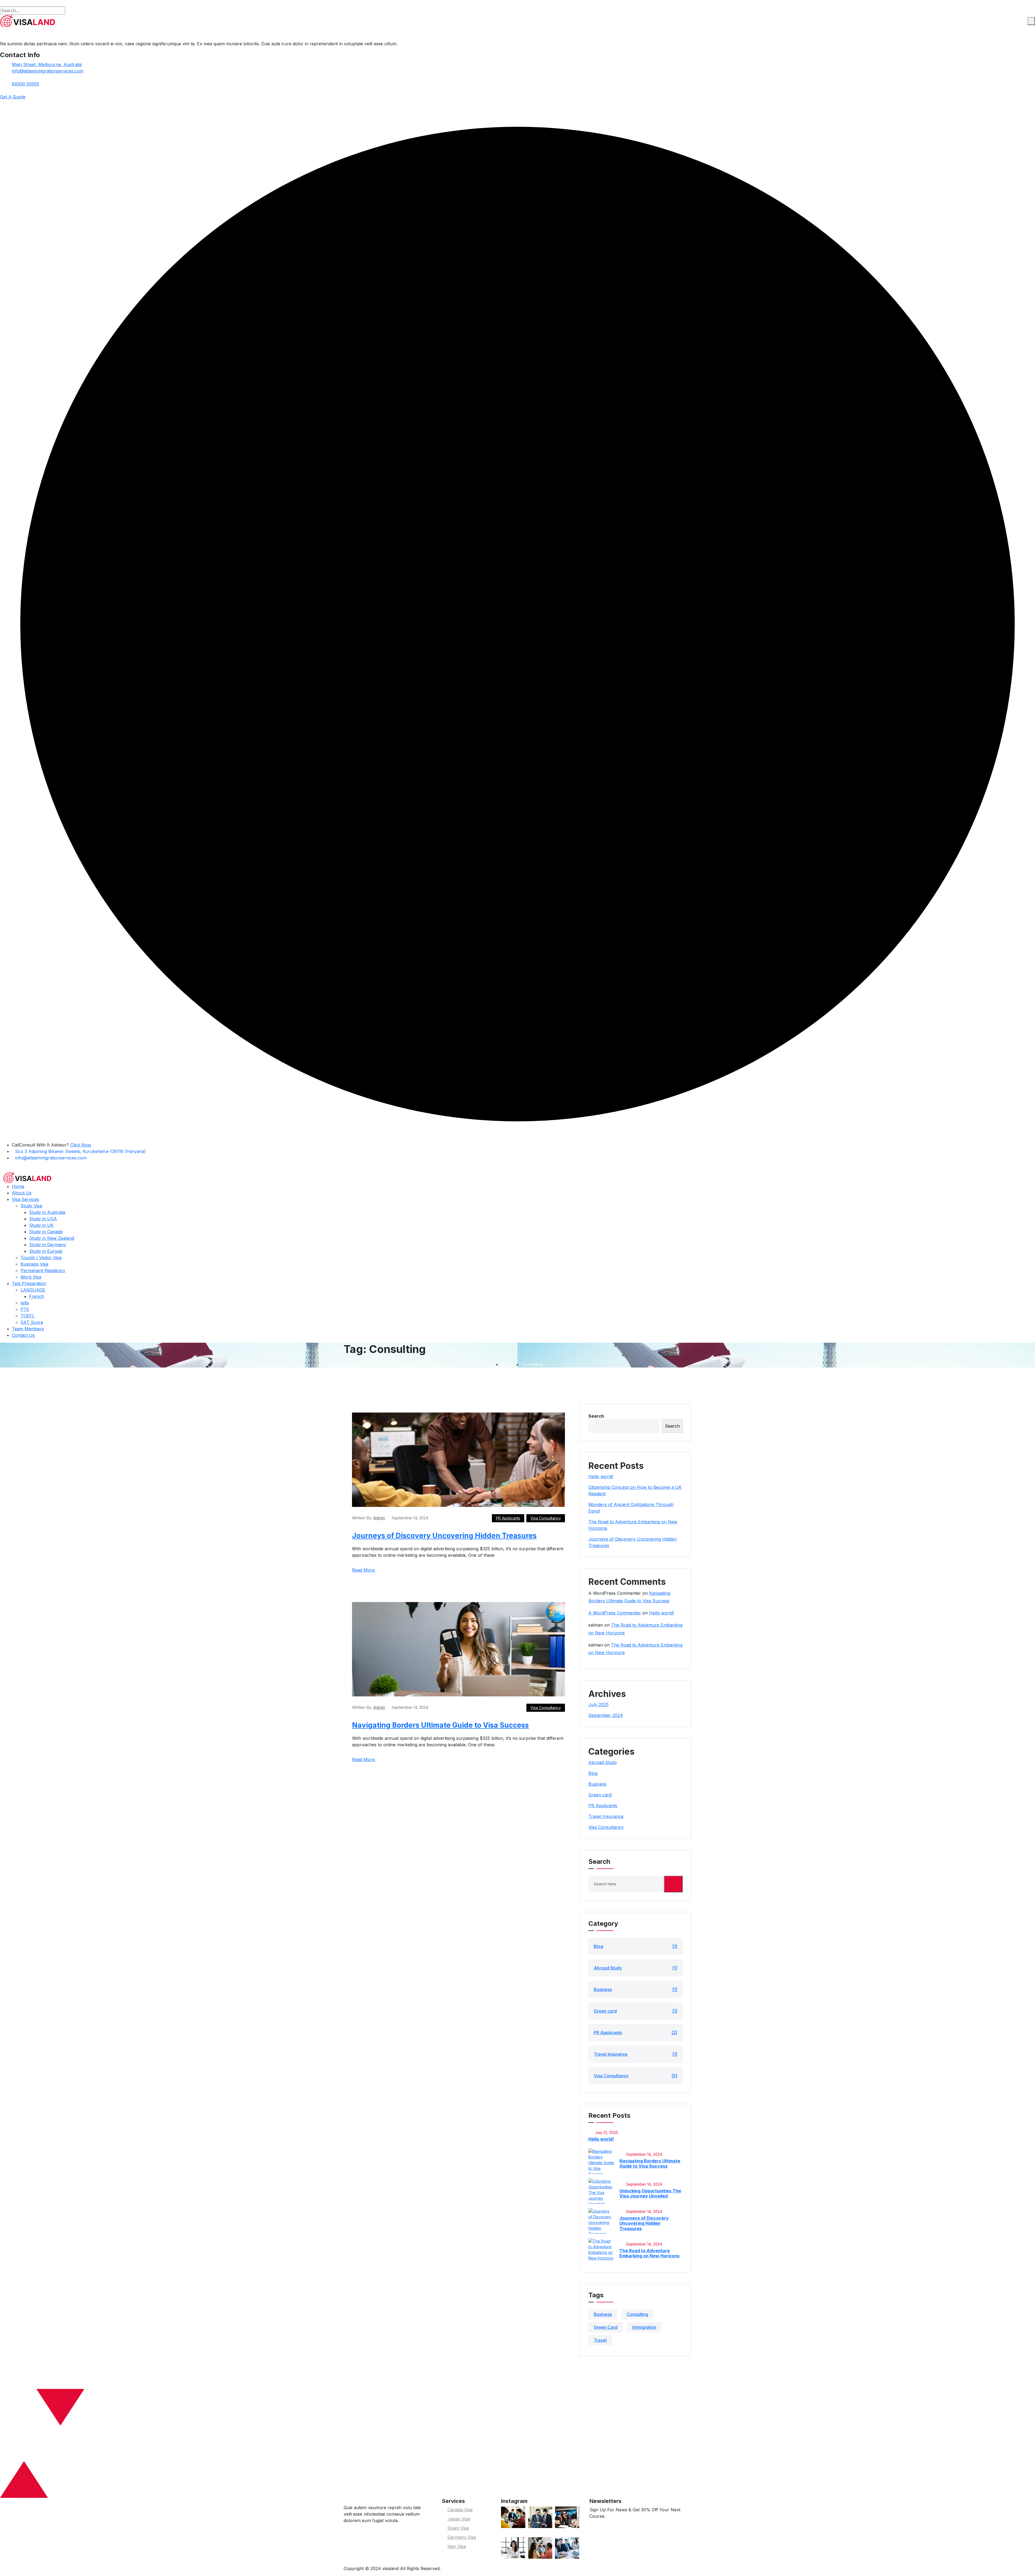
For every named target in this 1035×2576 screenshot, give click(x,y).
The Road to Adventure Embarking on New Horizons (649, 2253)
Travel (600, 2340)
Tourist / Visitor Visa (41, 1258)
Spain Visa (458, 2528)
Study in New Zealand (52, 1238)
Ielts (25, 1303)
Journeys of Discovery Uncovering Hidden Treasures (444, 1536)
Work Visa (31, 1277)
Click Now (81, 1145)
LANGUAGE (33, 1290)
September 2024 (606, 1715)
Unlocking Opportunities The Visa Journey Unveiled (650, 2193)
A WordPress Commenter (615, 1613)
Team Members (28, 1329)
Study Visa (31, 1206)
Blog (593, 1773)
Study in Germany (48, 1245)
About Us (22, 1193)
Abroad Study (603, 1762)
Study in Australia (47, 1212)
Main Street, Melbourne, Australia (47, 64)
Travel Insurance (606, 1816)
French (37, 1296)
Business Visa (34, 1264)
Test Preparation (29, 1283)
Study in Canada (46, 1232)
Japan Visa (459, 2519)
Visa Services (25, 1199)
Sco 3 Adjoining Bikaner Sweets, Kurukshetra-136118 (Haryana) (80, 1151)
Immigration (644, 2327)
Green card (600, 1795)
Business (597, 1784)
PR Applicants (508, 1518)
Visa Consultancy (546, 1518)
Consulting (637, 2314)
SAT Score (32, 1322)
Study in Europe (46, 1251)
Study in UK (41, 1225)
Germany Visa (462, 2537)
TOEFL (27, 1316)
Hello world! (601, 1476)
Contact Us (23, 1335)
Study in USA (43, 1219)
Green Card (606, 2327)
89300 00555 (25, 84)
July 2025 (598, 1704)
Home (18, 1186)
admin (379, 1518)
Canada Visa (460, 2510)
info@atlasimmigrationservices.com (48, 71)
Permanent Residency (43, 1270)
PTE (25, 1309)
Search (596, 1416)
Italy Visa (457, 2546)
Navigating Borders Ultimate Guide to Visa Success (440, 1725)
